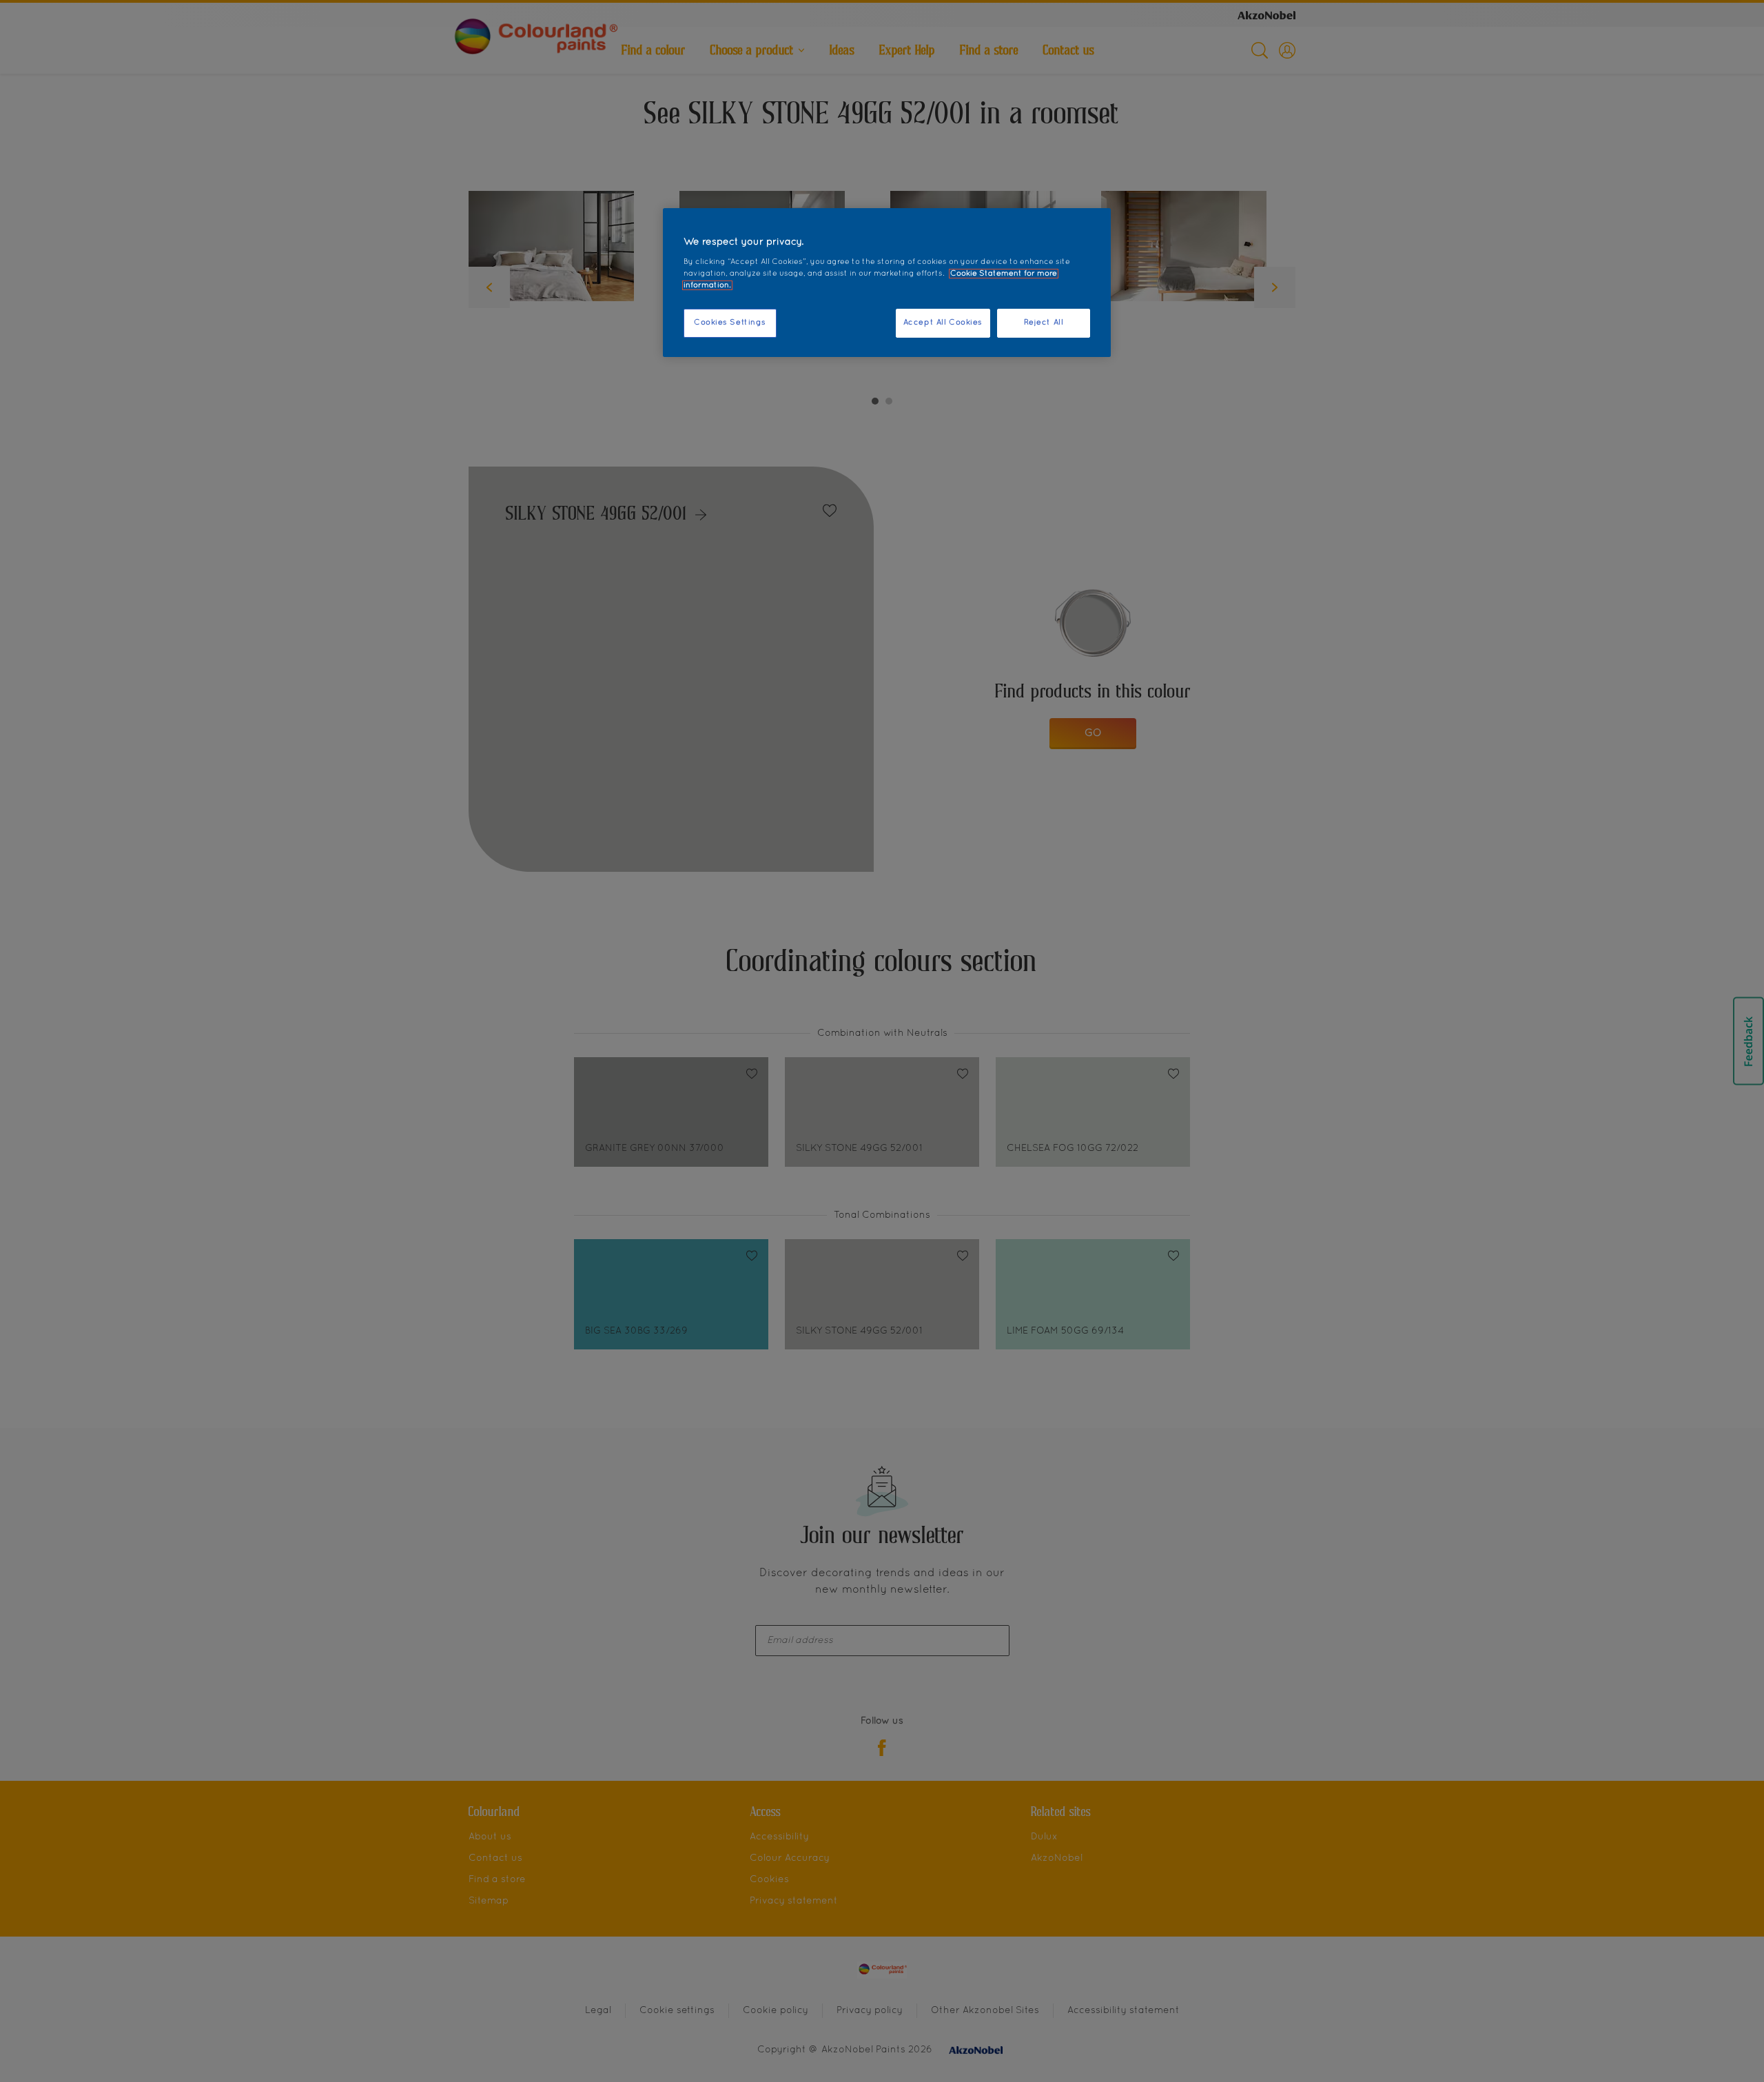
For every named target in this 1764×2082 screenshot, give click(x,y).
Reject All (1044, 323)
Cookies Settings (730, 323)
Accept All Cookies (943, 323)
